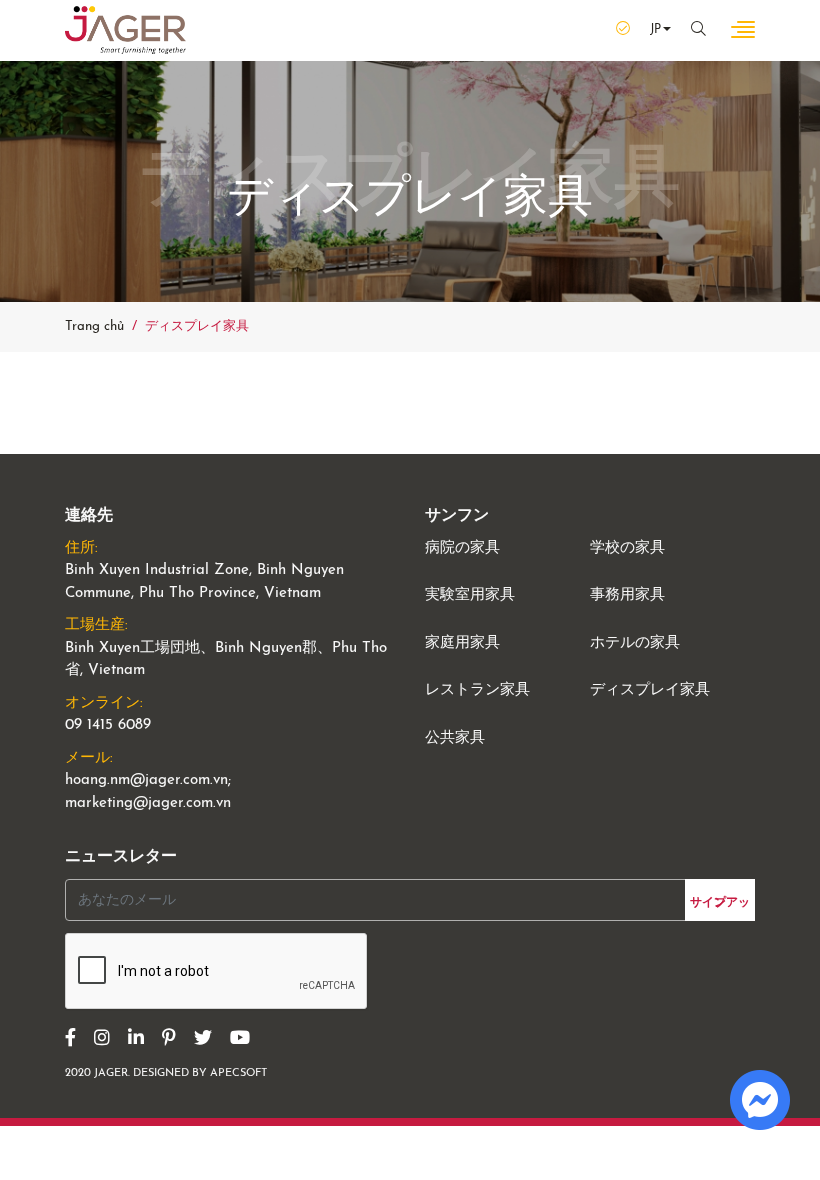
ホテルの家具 (635, 643)
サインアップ (720, 903)
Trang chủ (94, 326)
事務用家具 (627, 595)
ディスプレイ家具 (650, 690)
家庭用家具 (462, 643)
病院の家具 (462, 548)
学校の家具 (627, 548)
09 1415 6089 (108, 725)
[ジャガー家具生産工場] (125, 30)
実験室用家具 (470, 595)
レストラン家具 (477, 690)
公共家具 (455, 738)
